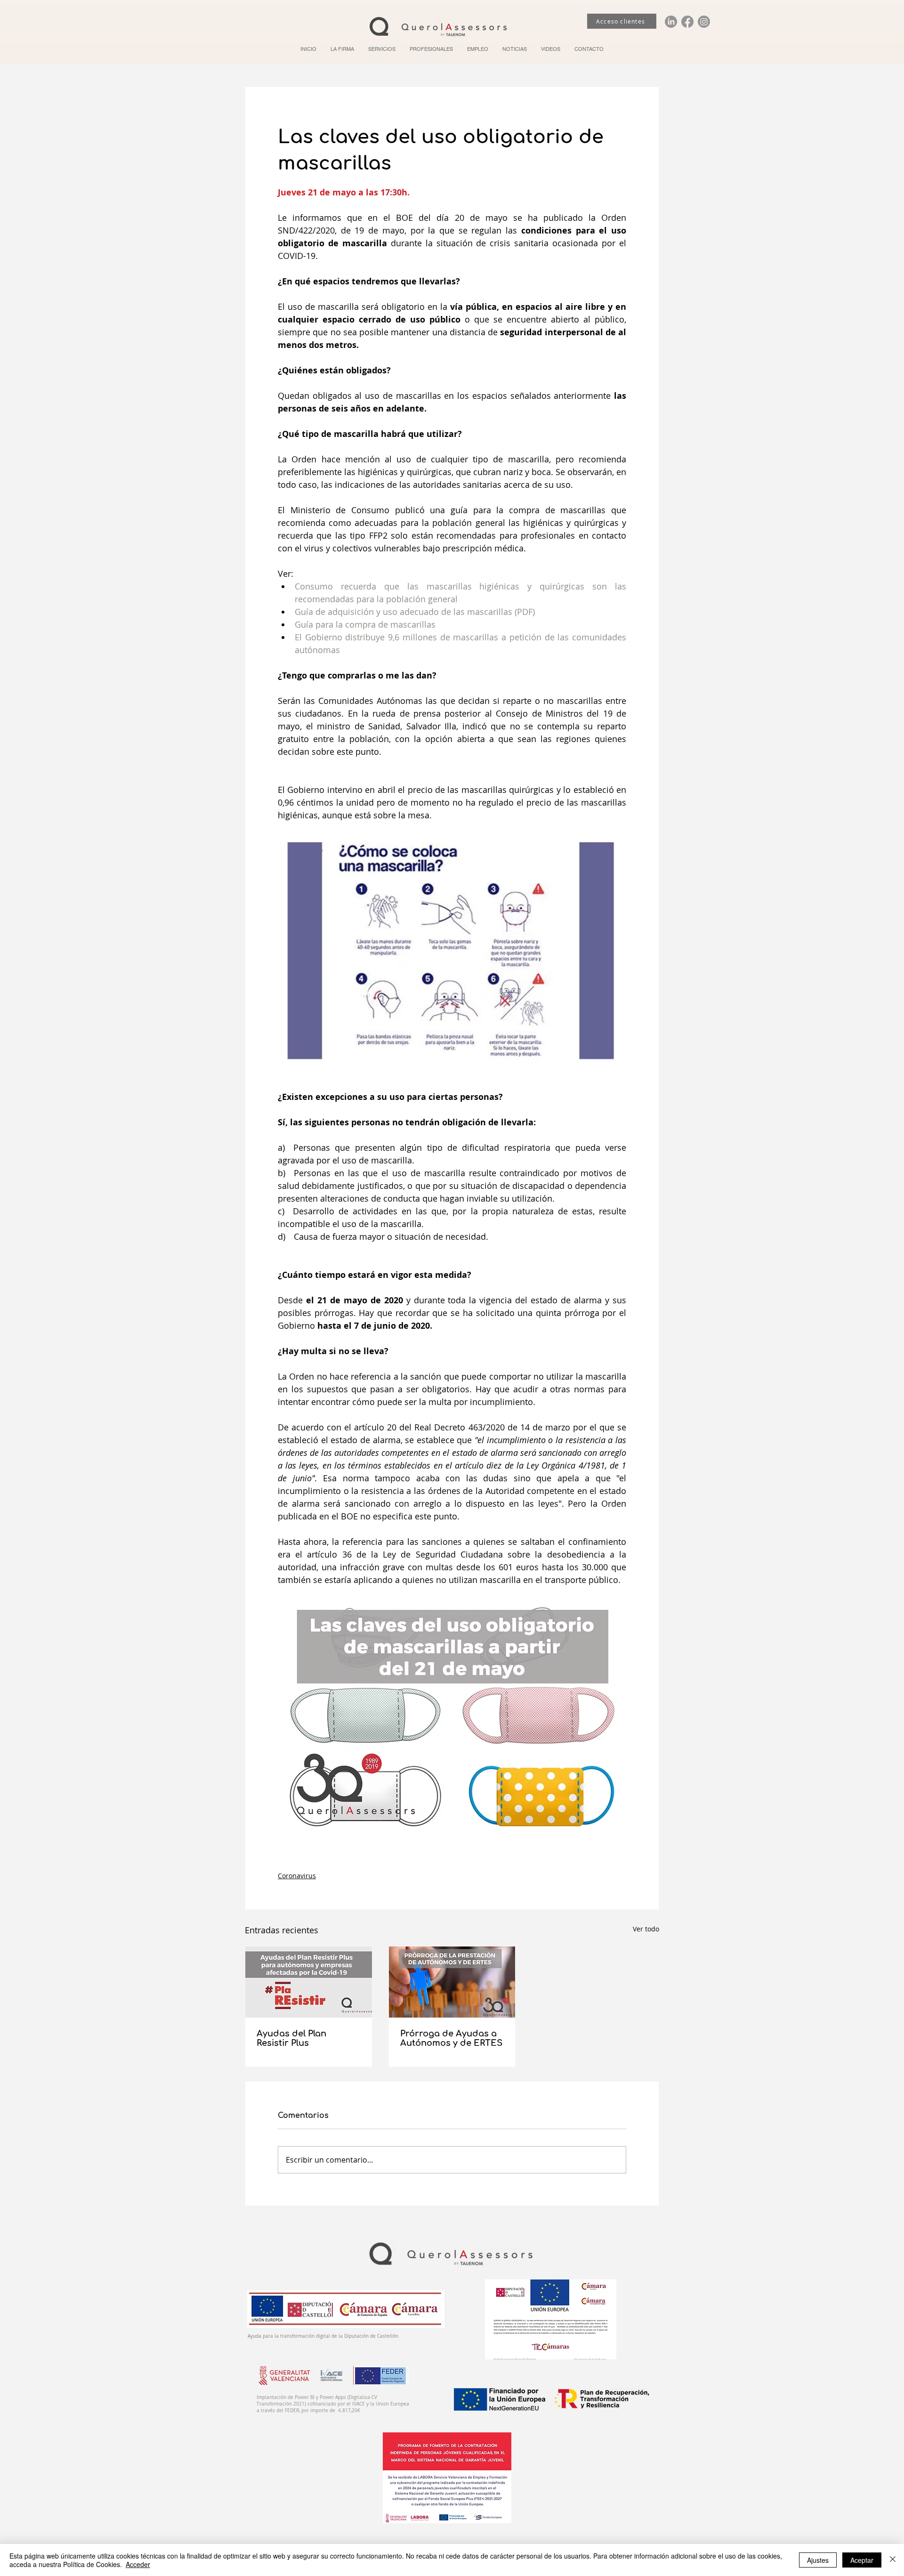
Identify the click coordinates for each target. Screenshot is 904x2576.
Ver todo (646, 1929)
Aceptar (862, 2560)
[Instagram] (704, 22)
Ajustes (818, 2560)
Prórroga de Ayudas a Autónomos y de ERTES (451, 2038)
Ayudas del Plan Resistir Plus (291, 2038)
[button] (382, 49)
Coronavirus (297, 1876)
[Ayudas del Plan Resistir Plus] (309, 1982)
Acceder (138, 2564)
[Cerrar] (893, 2560)
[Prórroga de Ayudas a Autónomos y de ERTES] (452, 1982)
